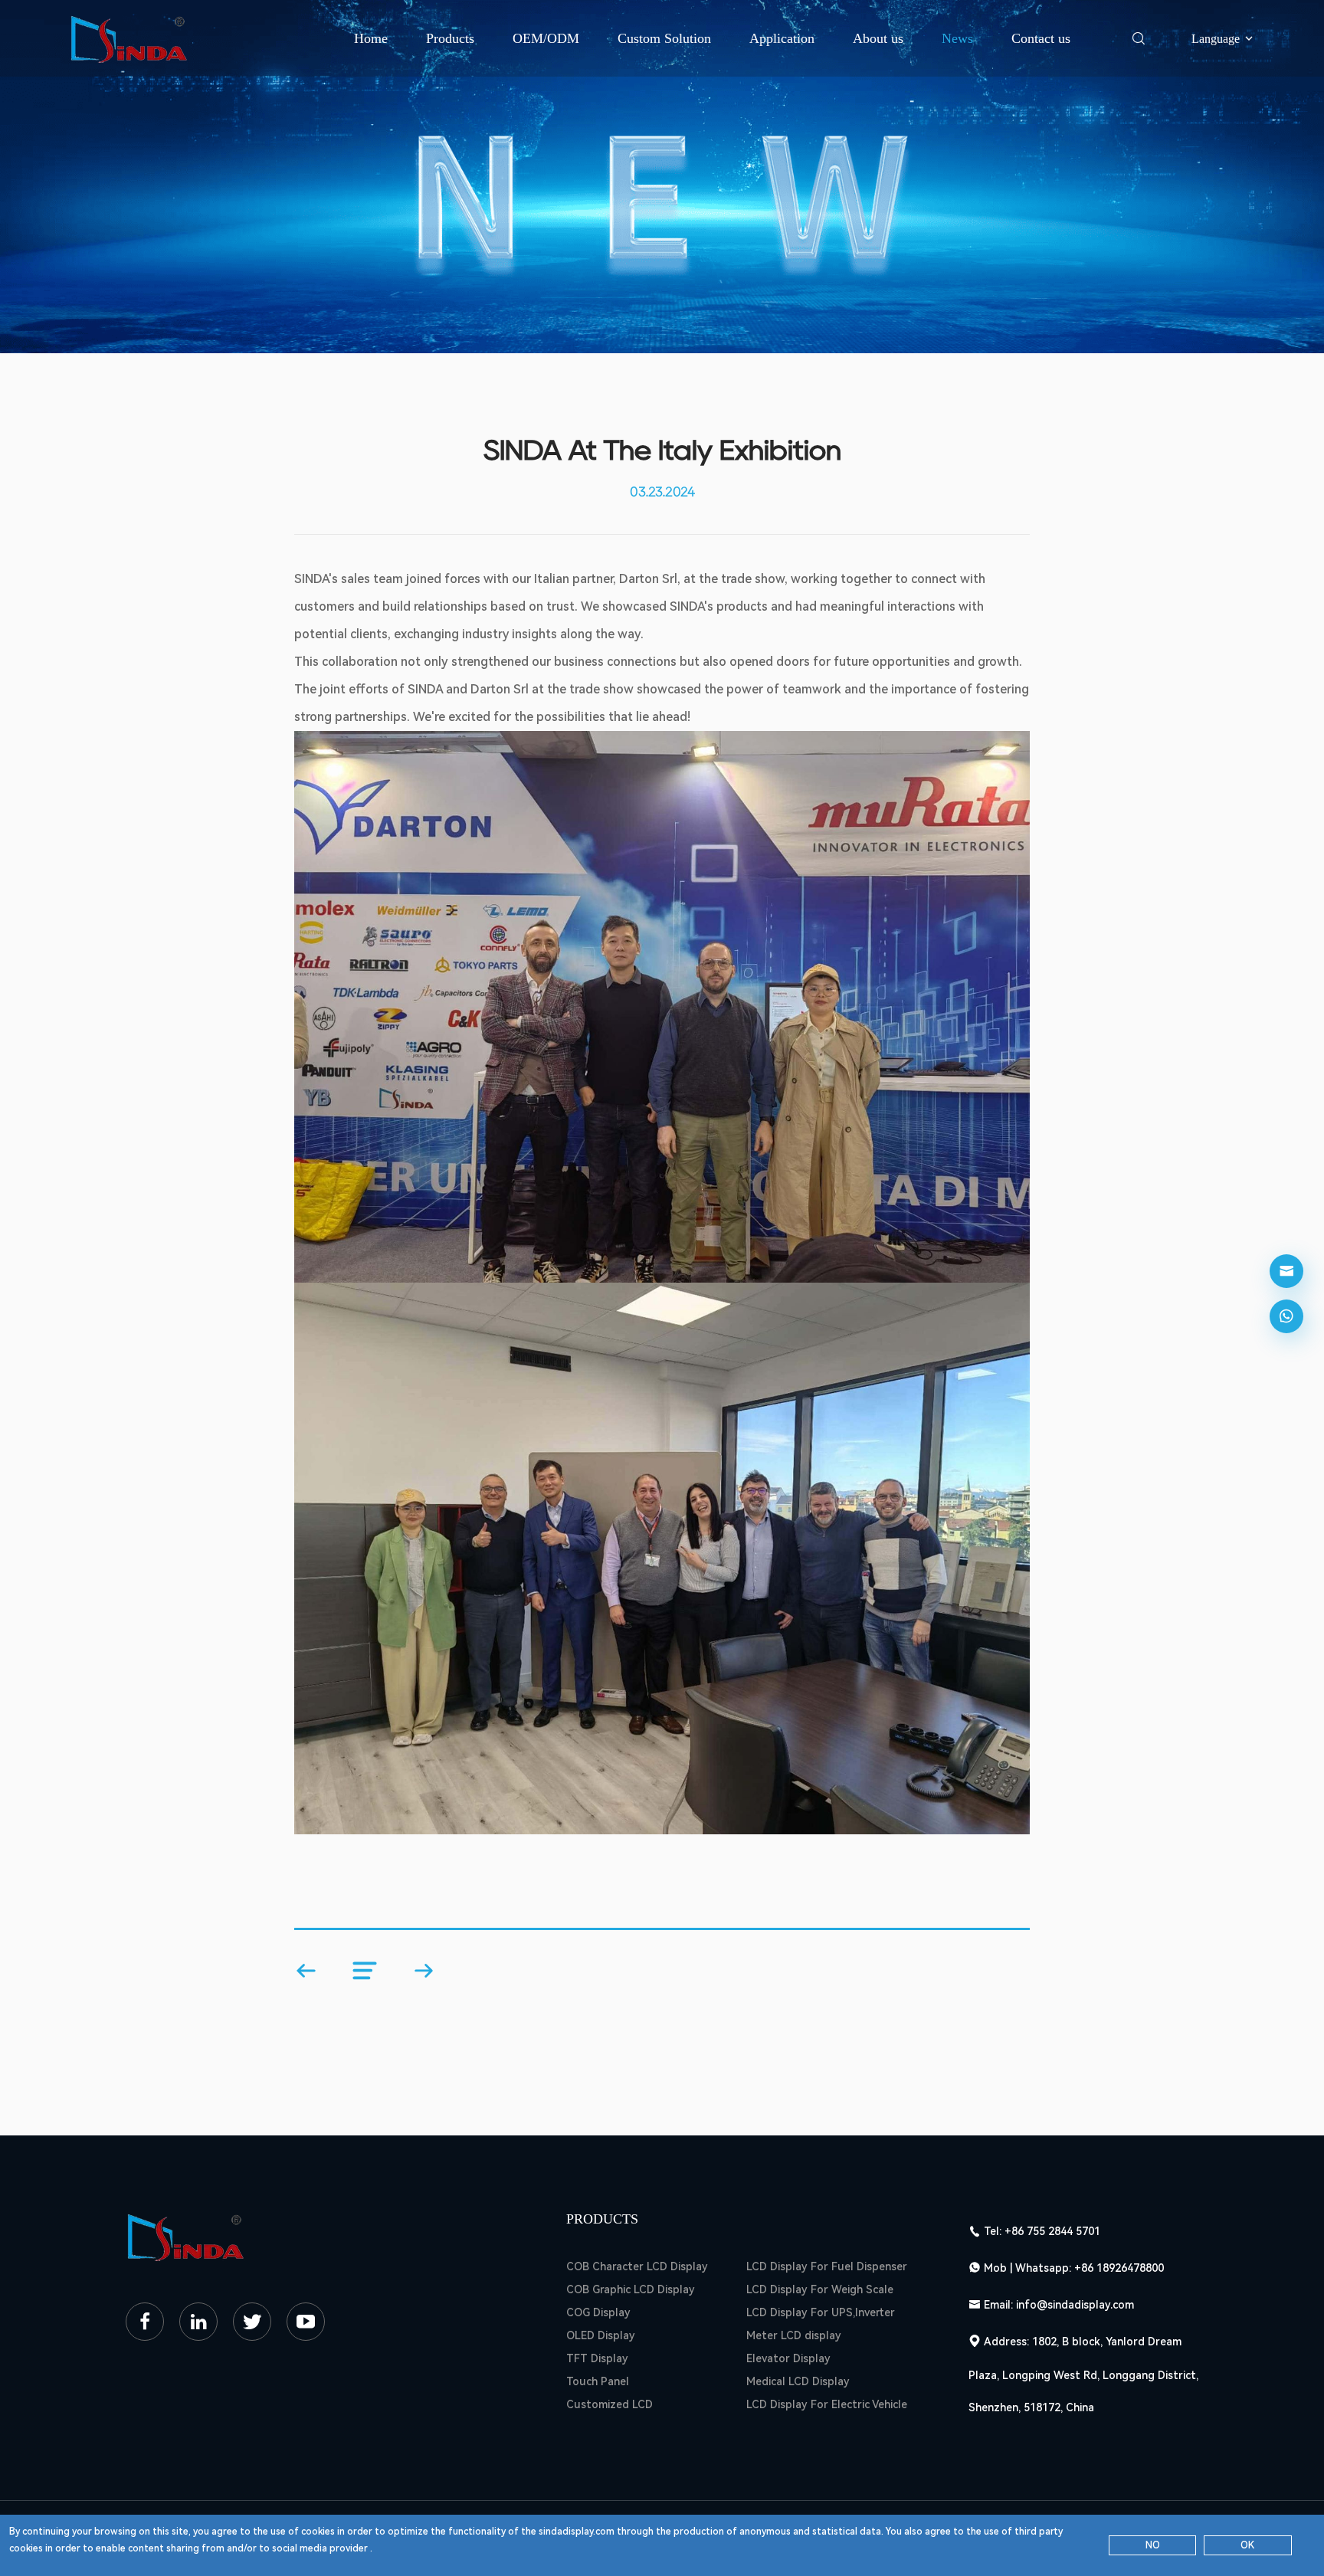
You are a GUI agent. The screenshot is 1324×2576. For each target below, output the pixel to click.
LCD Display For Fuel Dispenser (827, 2266)
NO (1153, 2545)
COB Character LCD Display (637, 2266)
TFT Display (597, 2358)
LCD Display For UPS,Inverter (821, 2312)
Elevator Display (788, 2358)
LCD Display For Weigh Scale (820, 2289)
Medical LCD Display (798, 2381)
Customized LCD (610, 2404)
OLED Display (601, 2335)
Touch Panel (598, 2381)
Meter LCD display (794, 2335)
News (957, 38)
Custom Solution (664, 38)
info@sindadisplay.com (1075, 2305)
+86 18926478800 (1119, 2268)
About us (878, 38)
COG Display (598, 2312)
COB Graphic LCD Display (631, 2289)
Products (450, 38)
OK (1247, 2545)
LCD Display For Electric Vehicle (827, 2404)
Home (371, 38)
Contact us (1041, 38)
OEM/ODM (546, 38)
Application (782, 38)
